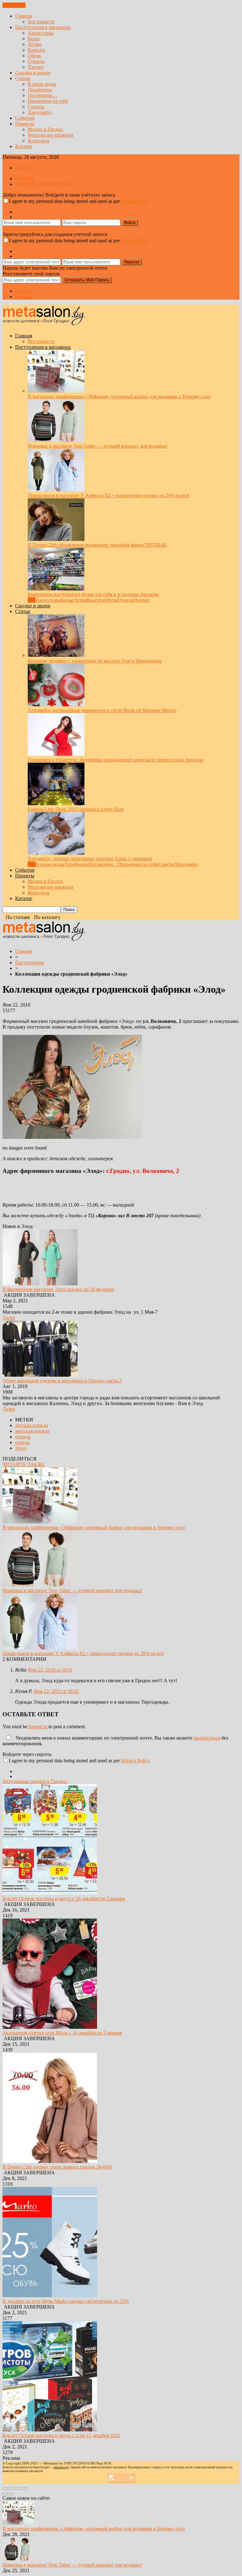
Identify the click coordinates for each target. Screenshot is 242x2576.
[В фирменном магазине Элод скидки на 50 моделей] (40, 1284)
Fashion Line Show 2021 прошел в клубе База (76, 809)
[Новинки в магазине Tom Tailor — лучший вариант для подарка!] (56, 440)
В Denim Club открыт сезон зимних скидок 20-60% (57, 2167)
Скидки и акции (33, 73)
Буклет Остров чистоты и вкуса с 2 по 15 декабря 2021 (61, 2435)
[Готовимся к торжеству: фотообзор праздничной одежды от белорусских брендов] (56, 754)
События (25, 118)
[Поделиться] (11, 2488)
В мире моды (42, 84)
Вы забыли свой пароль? (29, 229)
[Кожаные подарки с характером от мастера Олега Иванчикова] (56, 655)
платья (22, 1442)
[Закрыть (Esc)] (5, 2488)
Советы (36, 107)
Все (32, 600)
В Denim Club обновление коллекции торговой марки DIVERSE (97, 545)
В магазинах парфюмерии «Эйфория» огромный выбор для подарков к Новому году (119, 396)
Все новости (41, 22)
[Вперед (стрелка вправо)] (11, 2494)
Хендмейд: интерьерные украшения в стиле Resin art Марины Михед (102, 710)
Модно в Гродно (45, 129)
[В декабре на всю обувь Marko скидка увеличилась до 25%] (50, 2295)
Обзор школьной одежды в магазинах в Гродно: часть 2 (62, 1381)
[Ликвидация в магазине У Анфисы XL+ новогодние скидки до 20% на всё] (56, 490)
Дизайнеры (40, 90)
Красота (36, 50)
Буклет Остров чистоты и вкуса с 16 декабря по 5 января (64, 1899)
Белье (34, 39)
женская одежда (32, 1431)
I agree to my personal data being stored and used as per (79, 201)
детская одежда (32, 1425)
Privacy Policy (135, 201)
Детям (34, 44)
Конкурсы (39, 141)
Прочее (36, 67)
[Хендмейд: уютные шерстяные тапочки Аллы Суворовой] (56, 853)
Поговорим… (43, 95)
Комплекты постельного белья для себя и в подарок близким (93, 594)
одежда (23, 1437)
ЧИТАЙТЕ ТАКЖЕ (24, 1464)
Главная (24, 16)
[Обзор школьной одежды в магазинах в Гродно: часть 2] (40, 1375)
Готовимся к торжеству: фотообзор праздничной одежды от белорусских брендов (115, 760)
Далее (9, 1318)
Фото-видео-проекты (50, 135)
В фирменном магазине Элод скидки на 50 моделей (58, 1289)
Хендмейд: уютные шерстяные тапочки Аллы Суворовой (90, 859)
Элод (21, 1448)
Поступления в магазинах (43, 27)
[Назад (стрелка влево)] (5, 2494)
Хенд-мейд (40, 112)
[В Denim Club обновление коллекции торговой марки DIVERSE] (56, 539)
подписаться (207, 1738)
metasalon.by (61, 2467)
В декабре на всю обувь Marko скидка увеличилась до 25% (66, 2301)
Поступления (29, 963)
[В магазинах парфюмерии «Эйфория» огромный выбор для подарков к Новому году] (56, 391)
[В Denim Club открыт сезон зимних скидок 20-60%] (50, 2161)
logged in (39, 1727)
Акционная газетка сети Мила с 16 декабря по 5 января (62, 2033)
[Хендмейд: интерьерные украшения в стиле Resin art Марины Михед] (56, 705)
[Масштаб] (24, 2488)
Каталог (24, 146)
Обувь (34, 56)
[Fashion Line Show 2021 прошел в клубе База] (56, 803)
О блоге (24, 291)
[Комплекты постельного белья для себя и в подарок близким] (56, 589)
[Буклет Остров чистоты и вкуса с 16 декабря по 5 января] (50, 1893)
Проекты (25, 124)
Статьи (23, 78)
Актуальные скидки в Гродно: (35, 1781)
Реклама (24, 297)
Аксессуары (41, 33)
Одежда (36, 61)
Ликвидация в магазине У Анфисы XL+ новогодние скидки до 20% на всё (108, 495)
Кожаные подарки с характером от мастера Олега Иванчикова (95, 661)
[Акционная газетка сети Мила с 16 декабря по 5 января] (50, 2027)
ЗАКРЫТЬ (14, 5)
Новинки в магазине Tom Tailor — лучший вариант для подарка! (98, 446)
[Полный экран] (18, 2488)
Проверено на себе (48, 101)
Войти (22, 168)
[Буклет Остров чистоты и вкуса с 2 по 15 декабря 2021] (50, 2430)
